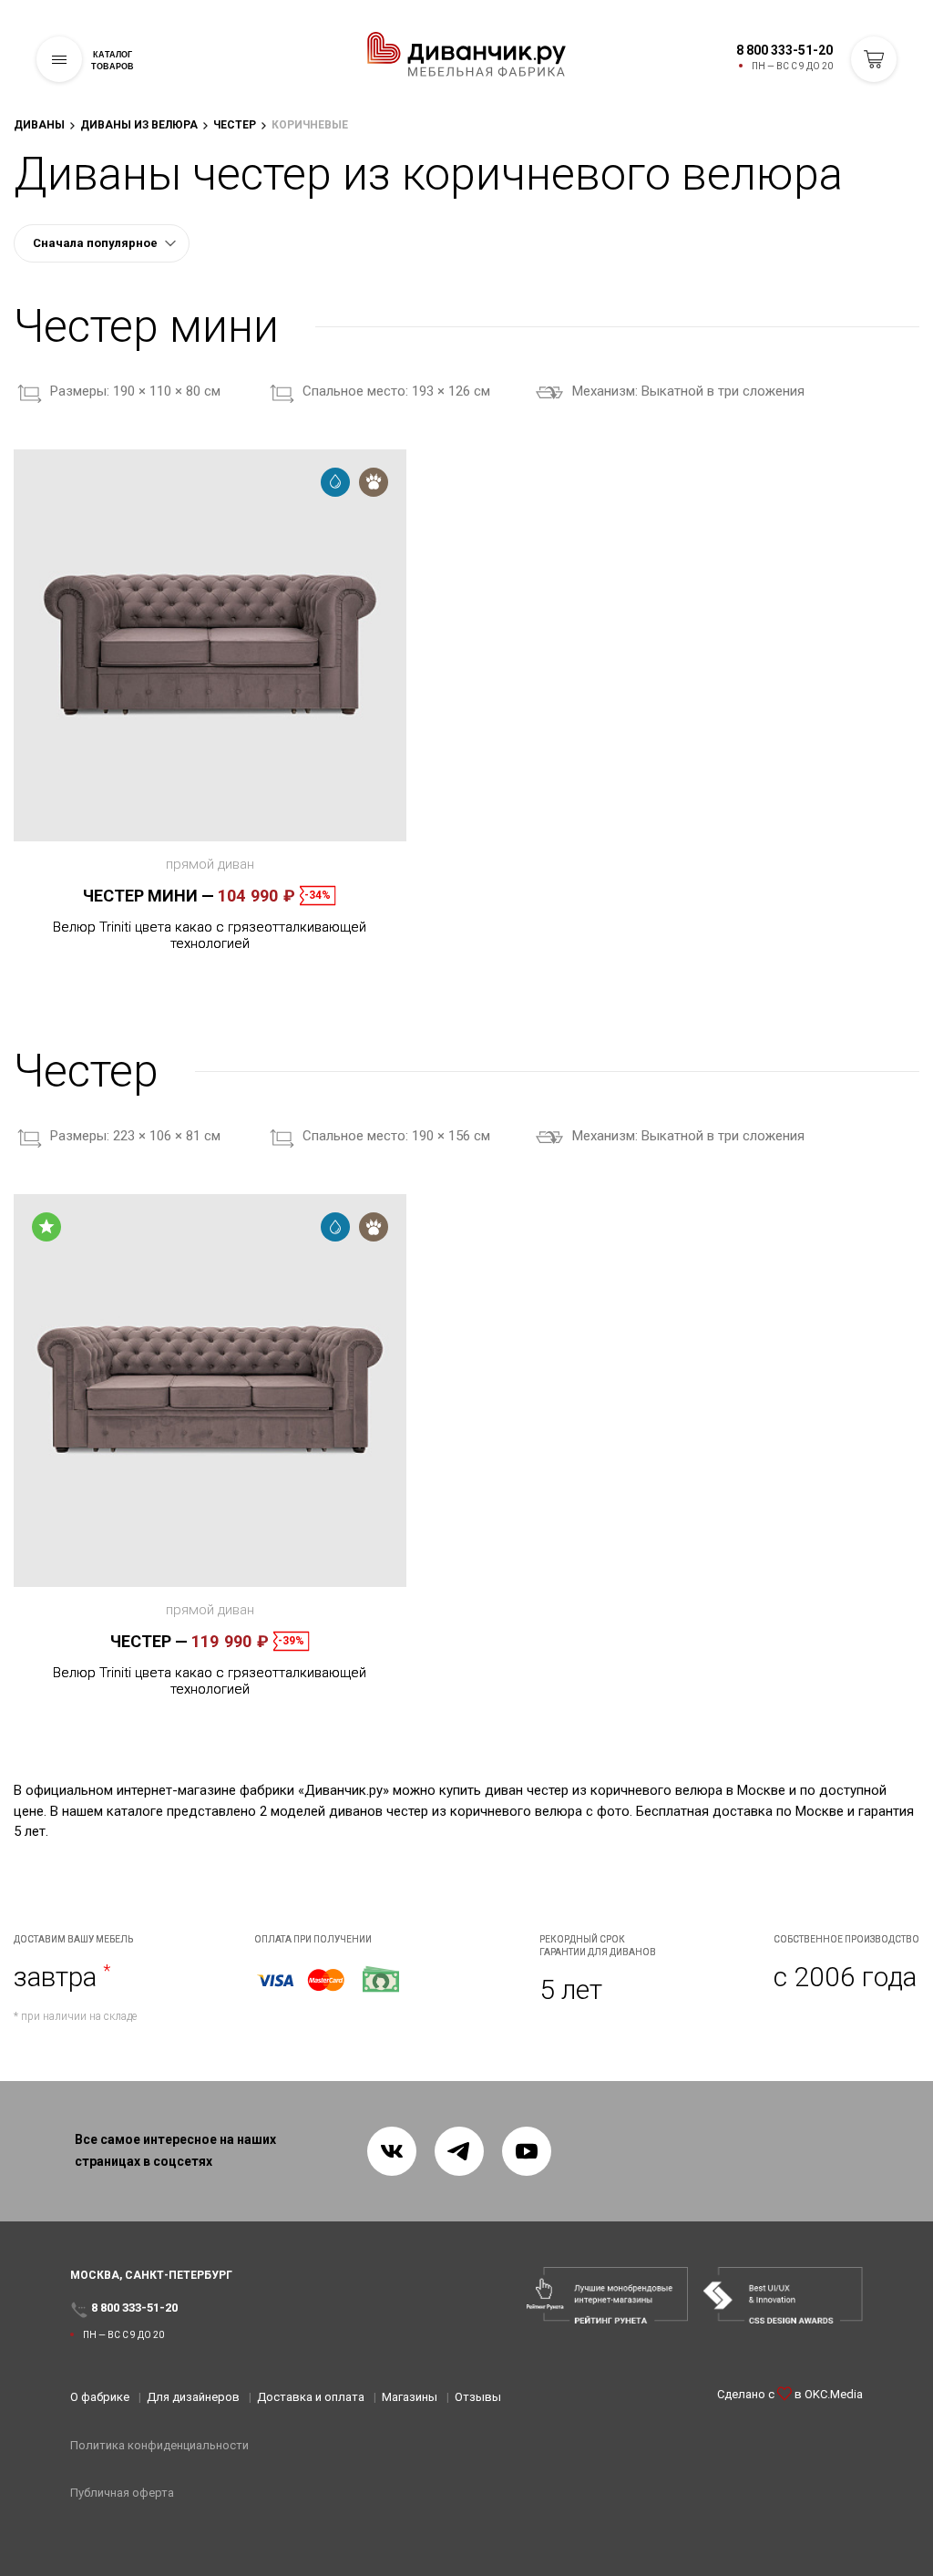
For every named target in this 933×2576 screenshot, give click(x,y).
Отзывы (478, 2397)
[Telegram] (459, 2151)
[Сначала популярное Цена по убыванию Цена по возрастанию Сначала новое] (102, 243)
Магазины (410, 2397)
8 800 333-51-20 (784, 50)
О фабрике (100, 2397)
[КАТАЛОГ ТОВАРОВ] (59, 59)
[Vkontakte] (392, 2151)
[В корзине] (874, 59)
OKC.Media (834, 2394)
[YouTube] (527, 2151)
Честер (149, 1641)
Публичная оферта (122, 2493)
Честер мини (149, 896)
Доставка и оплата (311, 2397)
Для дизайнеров (193, 2397)
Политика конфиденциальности (159, 2445)
